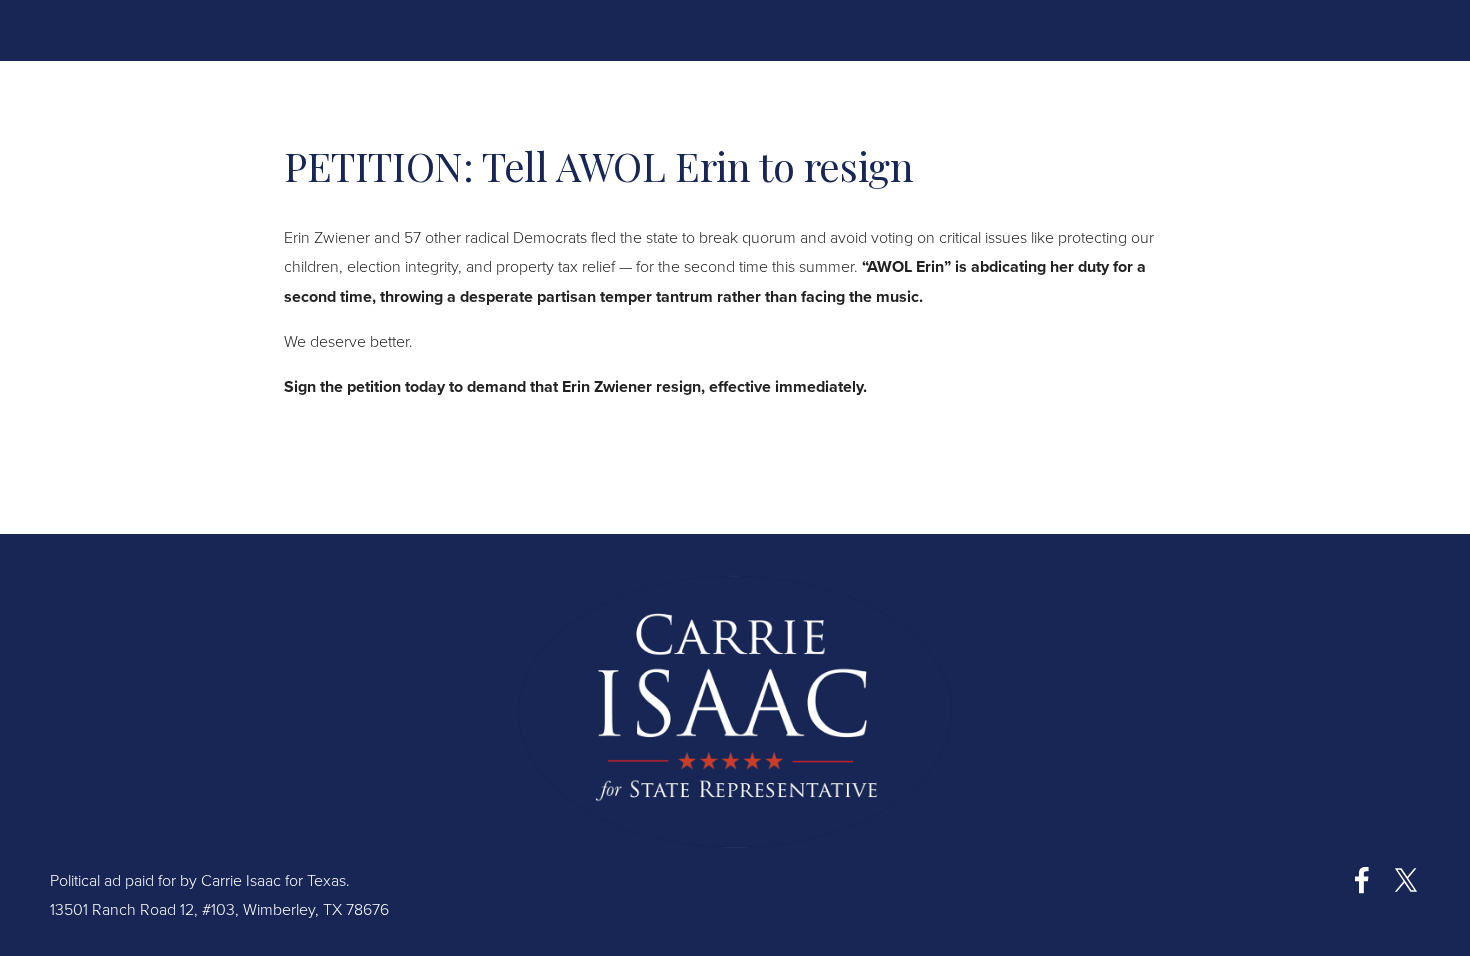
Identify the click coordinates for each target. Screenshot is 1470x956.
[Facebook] (1362, 880)
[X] (1406, 880)
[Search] (211, 29)
